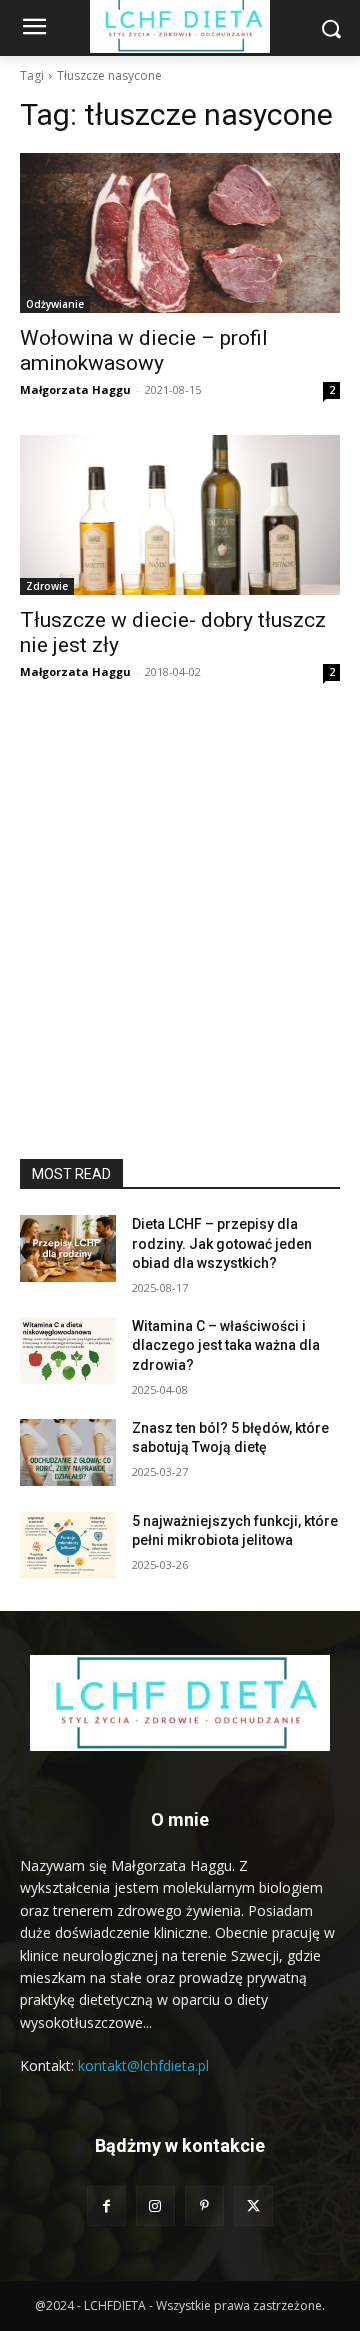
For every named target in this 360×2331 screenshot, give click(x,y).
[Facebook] (106, 2205)
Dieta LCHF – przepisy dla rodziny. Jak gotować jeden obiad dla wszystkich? (222, 1243)
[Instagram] (155, 2205)
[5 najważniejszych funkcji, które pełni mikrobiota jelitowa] (68, 1545)
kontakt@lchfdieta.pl (143, 2065)
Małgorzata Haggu (75, 389)
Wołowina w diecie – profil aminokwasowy (144, 350)
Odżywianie (55, 304)
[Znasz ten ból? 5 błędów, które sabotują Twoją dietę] (68, 1452)
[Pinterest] (204, 2205)
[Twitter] (253, 2205)
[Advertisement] (180, 969)
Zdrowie (47, 586)
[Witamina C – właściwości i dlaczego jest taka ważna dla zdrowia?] (68, 1350)
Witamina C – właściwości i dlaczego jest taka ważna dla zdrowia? (226, 1345)
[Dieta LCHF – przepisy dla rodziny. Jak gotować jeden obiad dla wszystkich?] (68, 1248)
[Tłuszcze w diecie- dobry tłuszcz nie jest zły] (180, 515)
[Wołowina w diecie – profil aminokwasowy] (180, 233)
